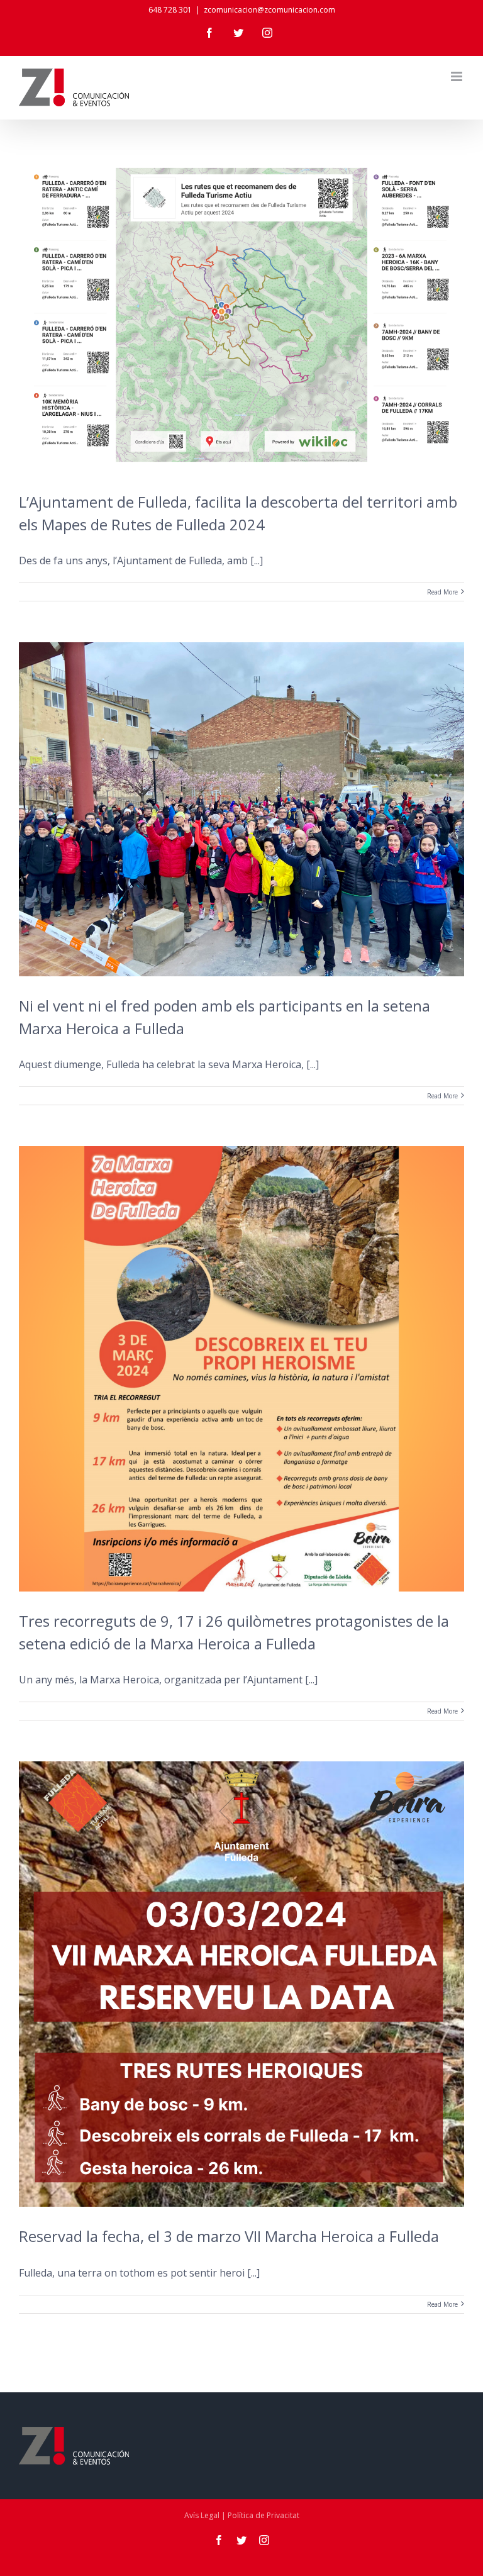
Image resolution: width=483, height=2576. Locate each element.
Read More (442, 592)
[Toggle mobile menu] (458, 76)
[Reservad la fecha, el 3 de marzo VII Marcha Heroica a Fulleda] (241, 1984)
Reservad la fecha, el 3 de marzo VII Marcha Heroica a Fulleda (229, 2236)
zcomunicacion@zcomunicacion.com (269, 10)
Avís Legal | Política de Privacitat (242, 2515)
